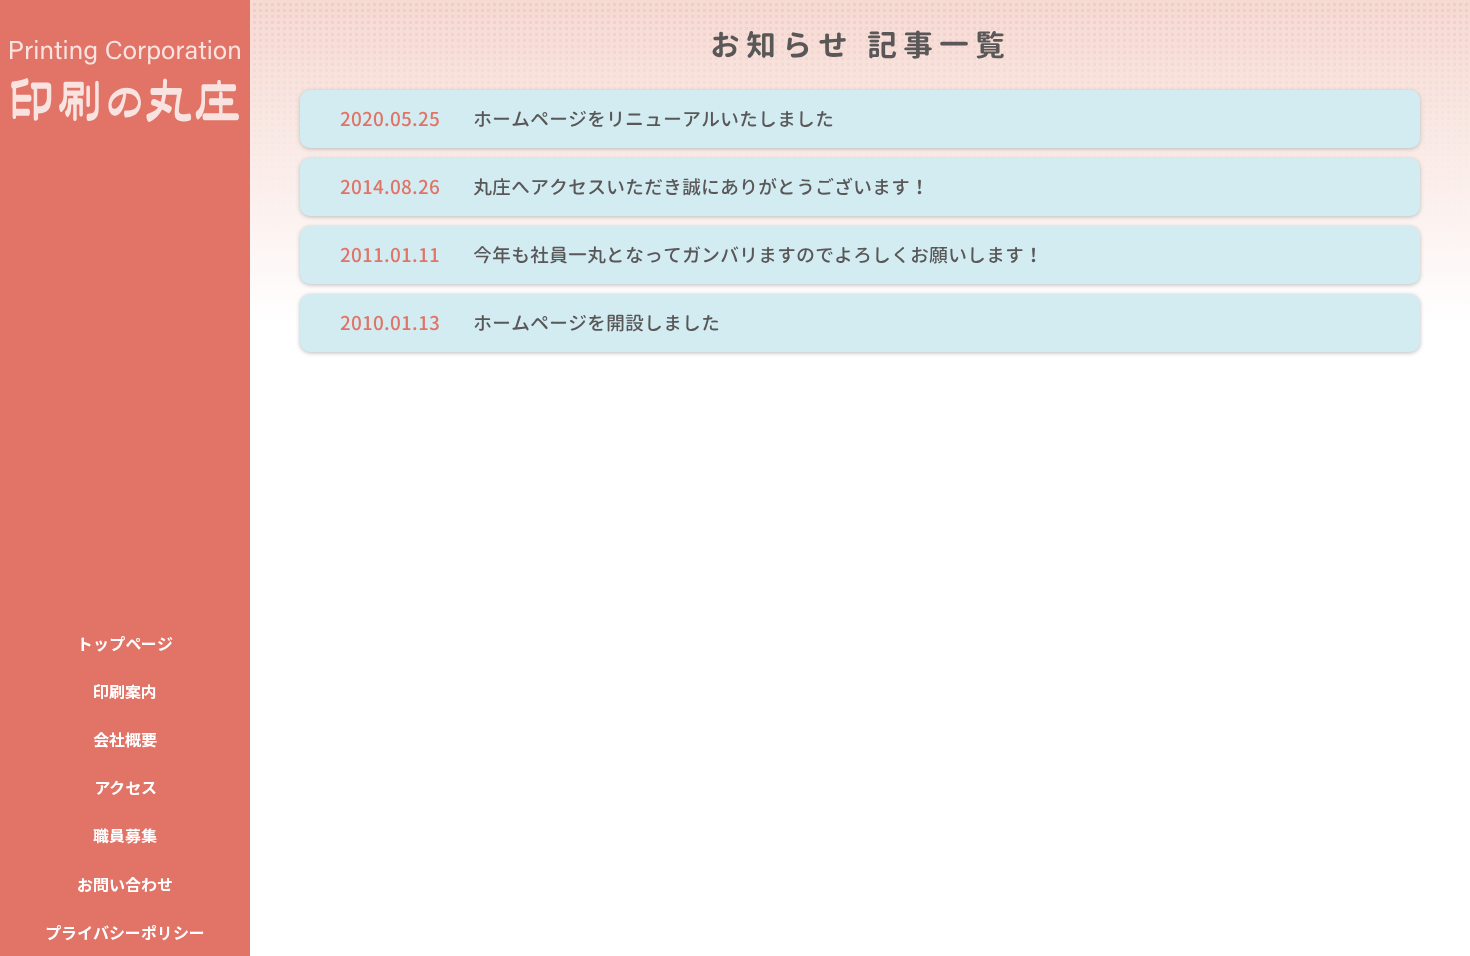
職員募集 (125, 835)
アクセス (125, 787)
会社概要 (125, 739)
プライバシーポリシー (125, 932)
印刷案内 (125, 691)
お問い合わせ (125, 884)
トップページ (125, 643)
